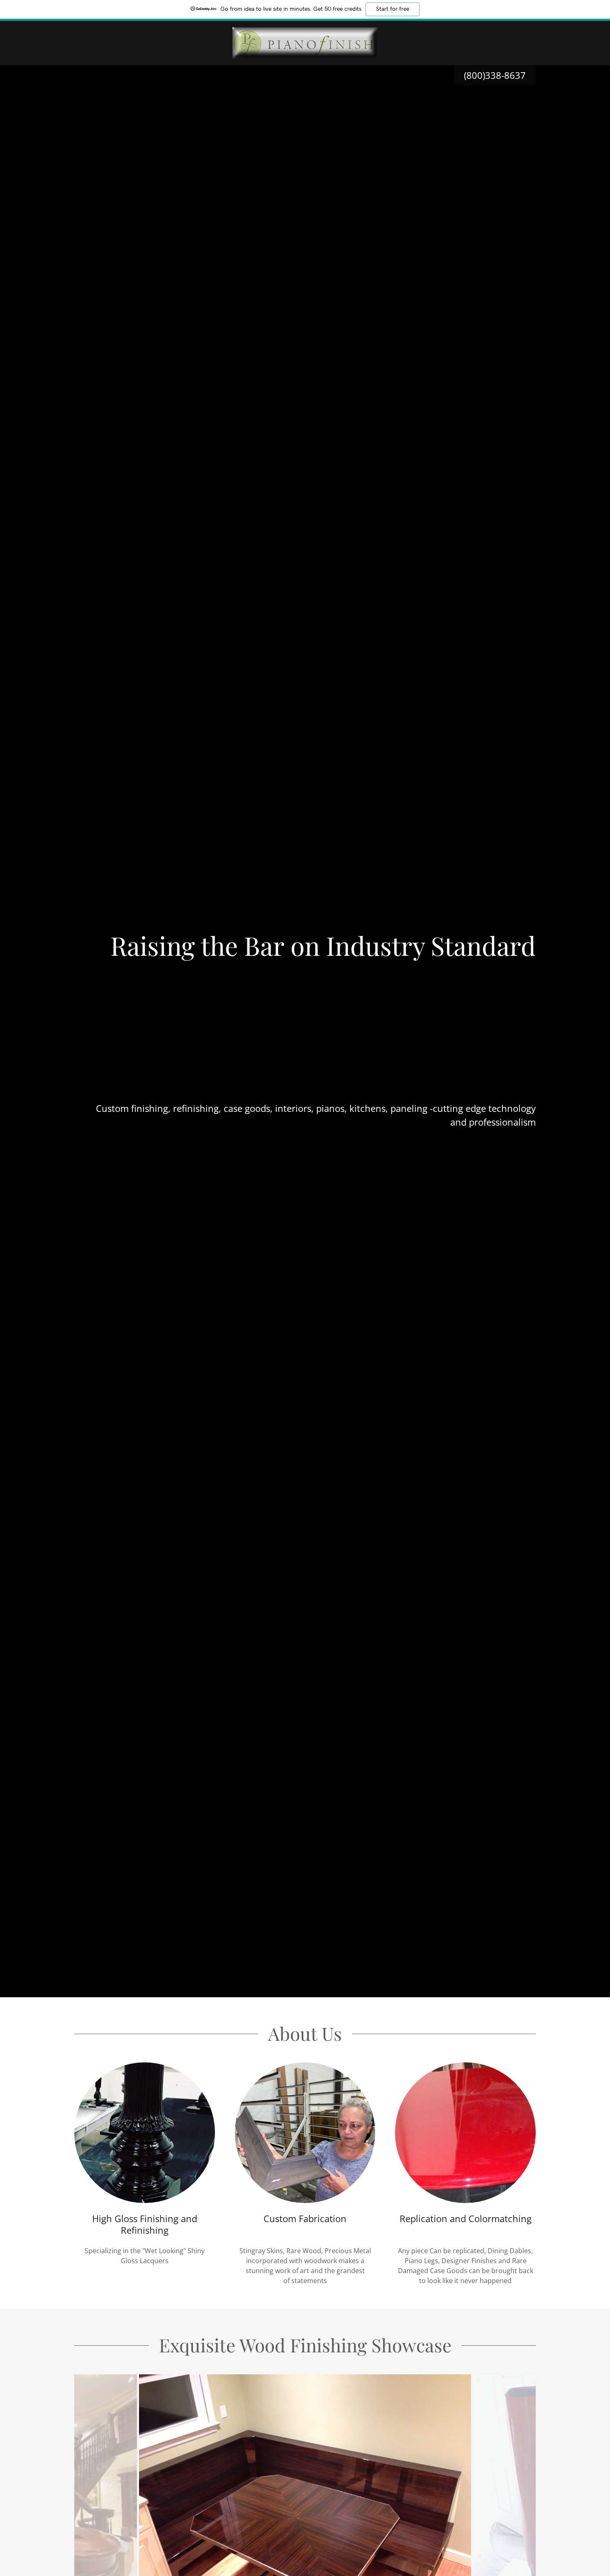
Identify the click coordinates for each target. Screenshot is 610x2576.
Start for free (393, 9)
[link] (305, 42)
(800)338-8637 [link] (495, 75)
